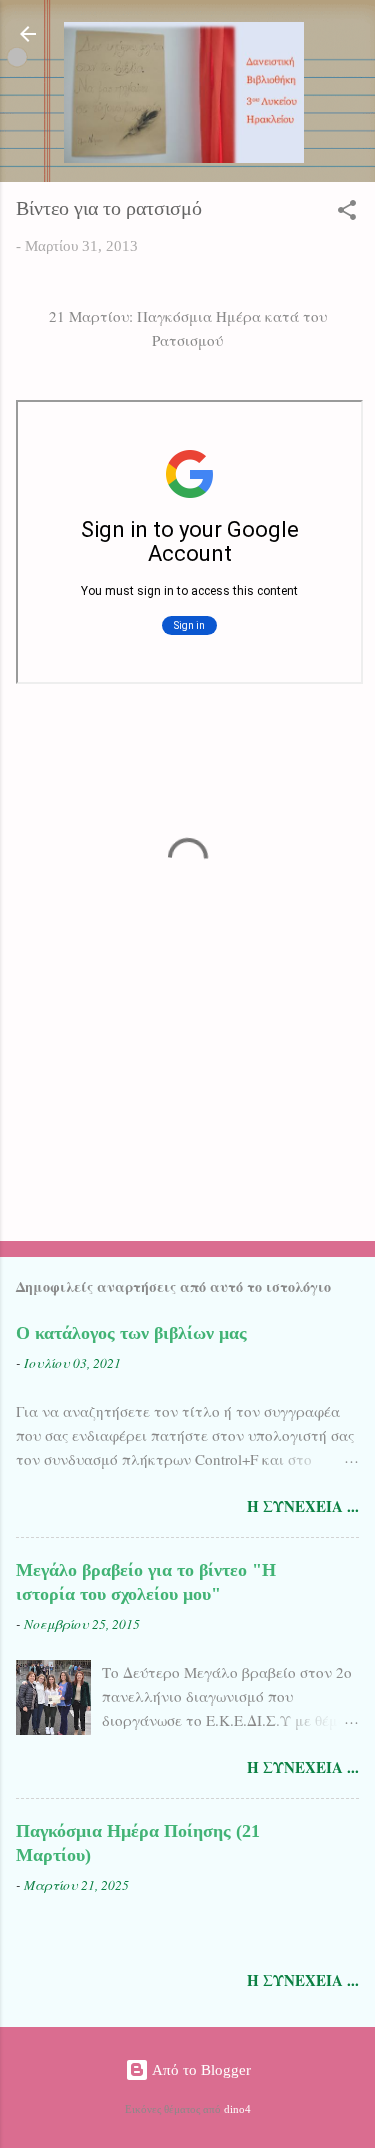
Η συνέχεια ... (303, 1506)
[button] (347, 213)
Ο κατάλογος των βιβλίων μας (131, 1333)
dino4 (237, 2109)
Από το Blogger (200, 2070)
